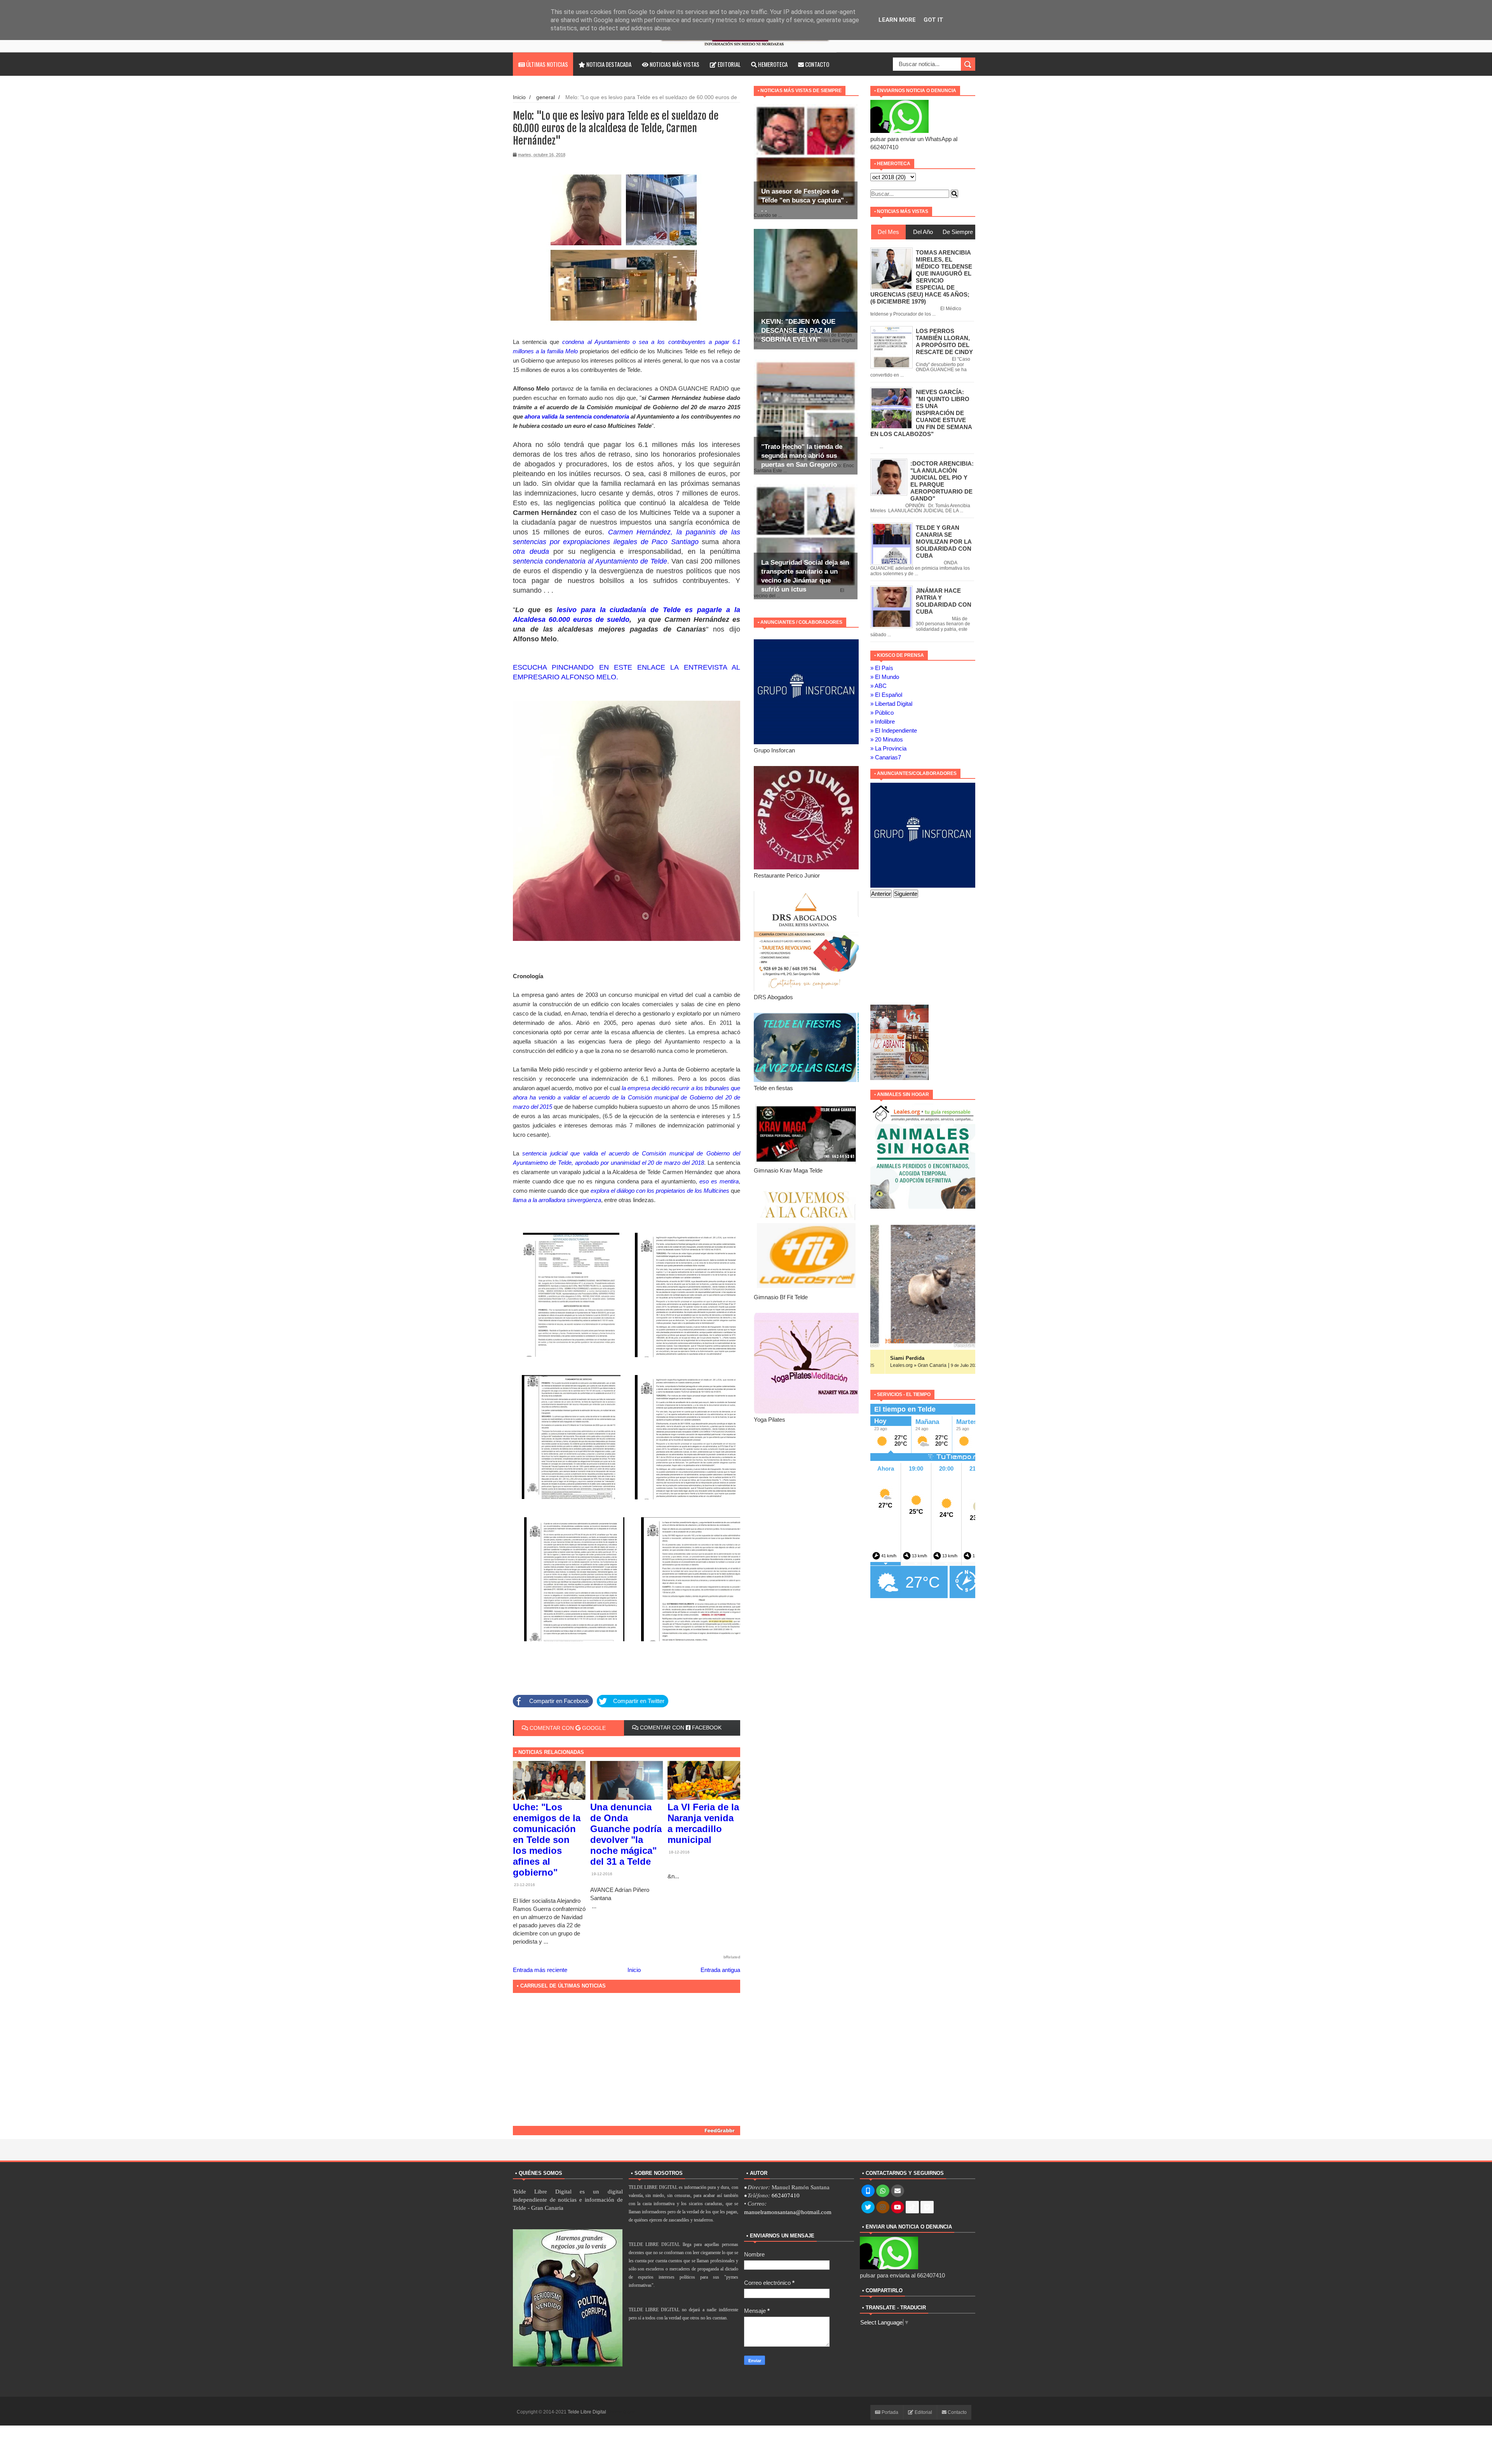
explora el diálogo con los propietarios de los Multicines (660, 1191)
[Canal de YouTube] (898, 2207)
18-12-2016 (679, 1852)
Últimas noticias (546, 64)
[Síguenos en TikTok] (912, 2207)
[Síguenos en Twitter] (868, 2207)
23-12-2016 (524, 1885)
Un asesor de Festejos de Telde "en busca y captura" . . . (804, 200)
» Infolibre (883, 722)
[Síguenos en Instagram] (883, 2207)
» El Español (886, 695)
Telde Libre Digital (587, 2412)
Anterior (881, 894)
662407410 (786, 2195)
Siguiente (906, 894)
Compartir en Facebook (559, 1701)
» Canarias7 (886, 757)
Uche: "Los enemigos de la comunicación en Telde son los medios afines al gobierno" (547, 1840)
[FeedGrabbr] (627, 2131)
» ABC (878, 686)
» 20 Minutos (887, 739)
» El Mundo (885, 677)
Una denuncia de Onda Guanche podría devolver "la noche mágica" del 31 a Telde (626, 1834)
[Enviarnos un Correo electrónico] (898, 2191)
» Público (882, 713)
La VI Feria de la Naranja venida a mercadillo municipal (703, 1823)
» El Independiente (894, 730)
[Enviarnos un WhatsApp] (883, 2191)
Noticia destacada (608, 64)
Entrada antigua (720, 1970)
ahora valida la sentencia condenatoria (577, 416)
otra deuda (531, 551)
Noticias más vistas (674, 64)
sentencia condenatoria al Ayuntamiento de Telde (590, 561)
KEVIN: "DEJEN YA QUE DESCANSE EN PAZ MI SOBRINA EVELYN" (798, 331)
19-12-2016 (601, 1874)
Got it (933, 20)
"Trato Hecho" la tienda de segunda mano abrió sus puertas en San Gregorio (802, 456)
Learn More (897, 20)
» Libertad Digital (891, 704)
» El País (882, 668)
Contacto (817, 64)
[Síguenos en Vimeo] (927, 2207)
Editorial (729, 64)
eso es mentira (719, 1181)
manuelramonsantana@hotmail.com (788, 2212)
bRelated (732, 1957)
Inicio (519, 97)
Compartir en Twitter (639, 1701)
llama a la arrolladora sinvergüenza (557, 1200)
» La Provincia (888, 748)
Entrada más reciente (540, 1970)
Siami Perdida (892, 1358)
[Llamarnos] (868, 2191)
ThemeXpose (621, 2412)
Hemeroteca (772, 64)
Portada (889, 2412)
